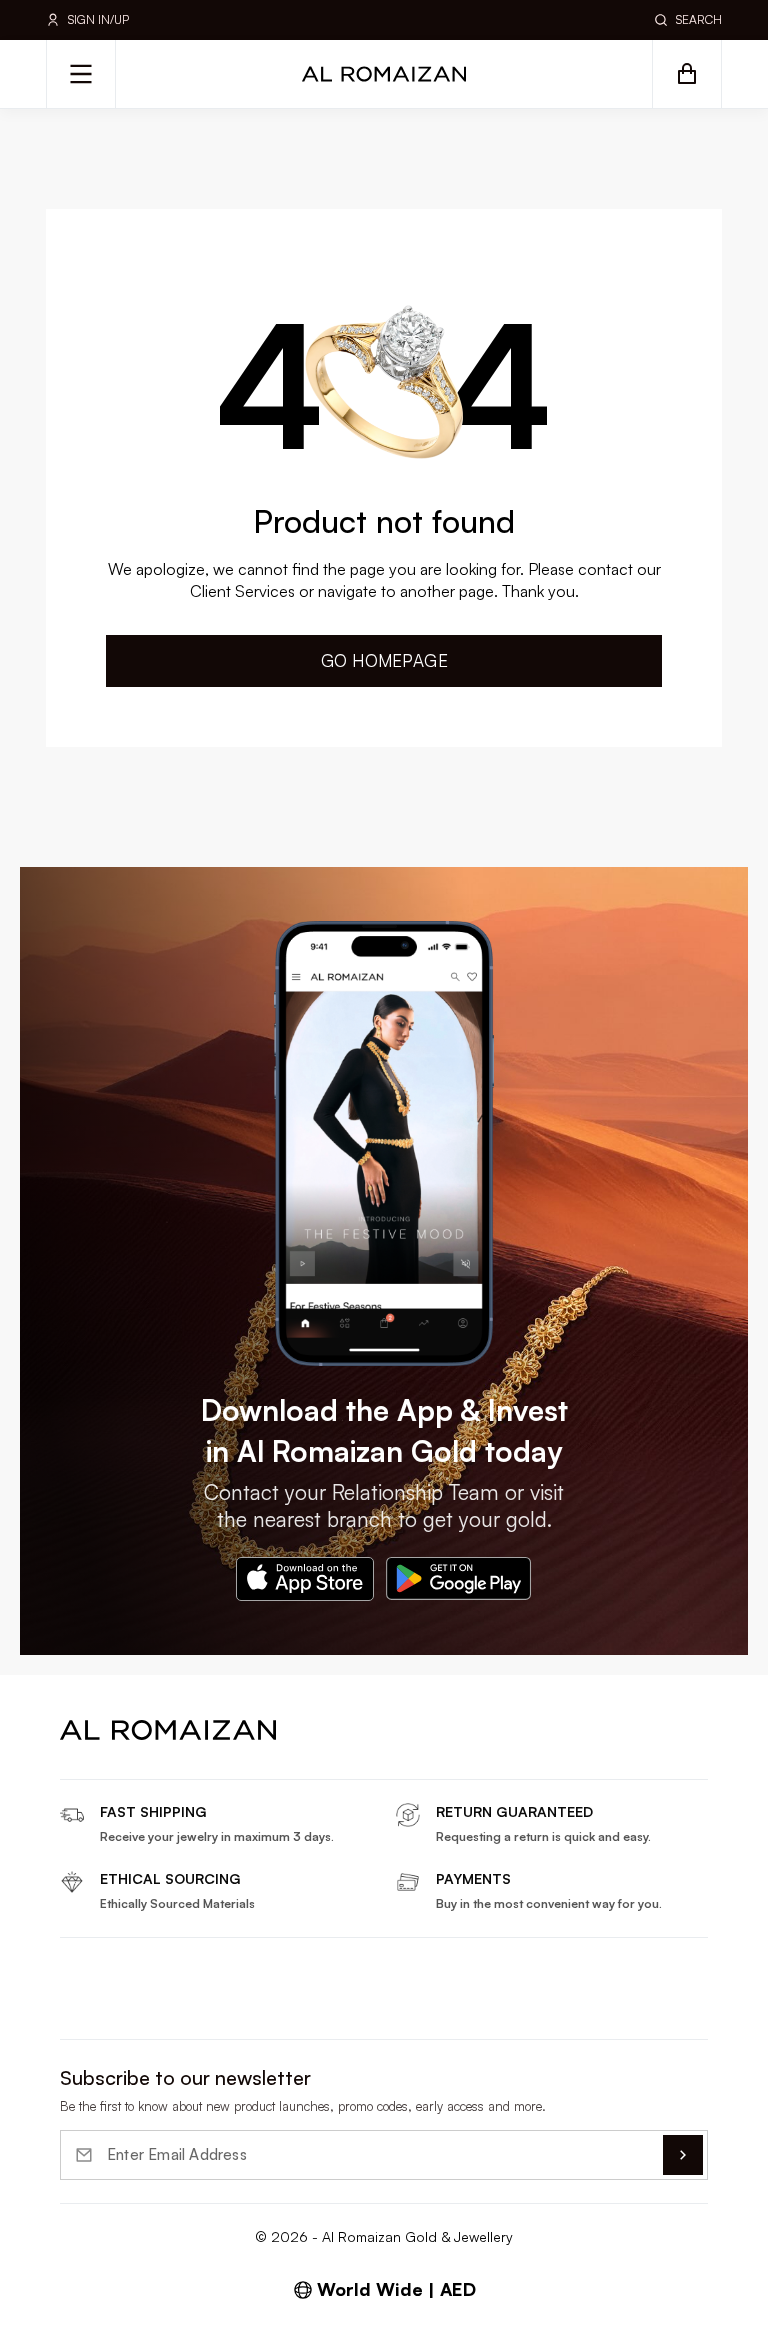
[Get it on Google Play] (459, 1579)
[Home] (384, 74)
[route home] (168, 1730)
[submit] (683, 2155)
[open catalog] (81, 74)
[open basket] (687, 74)
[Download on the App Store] (305, 1579)
